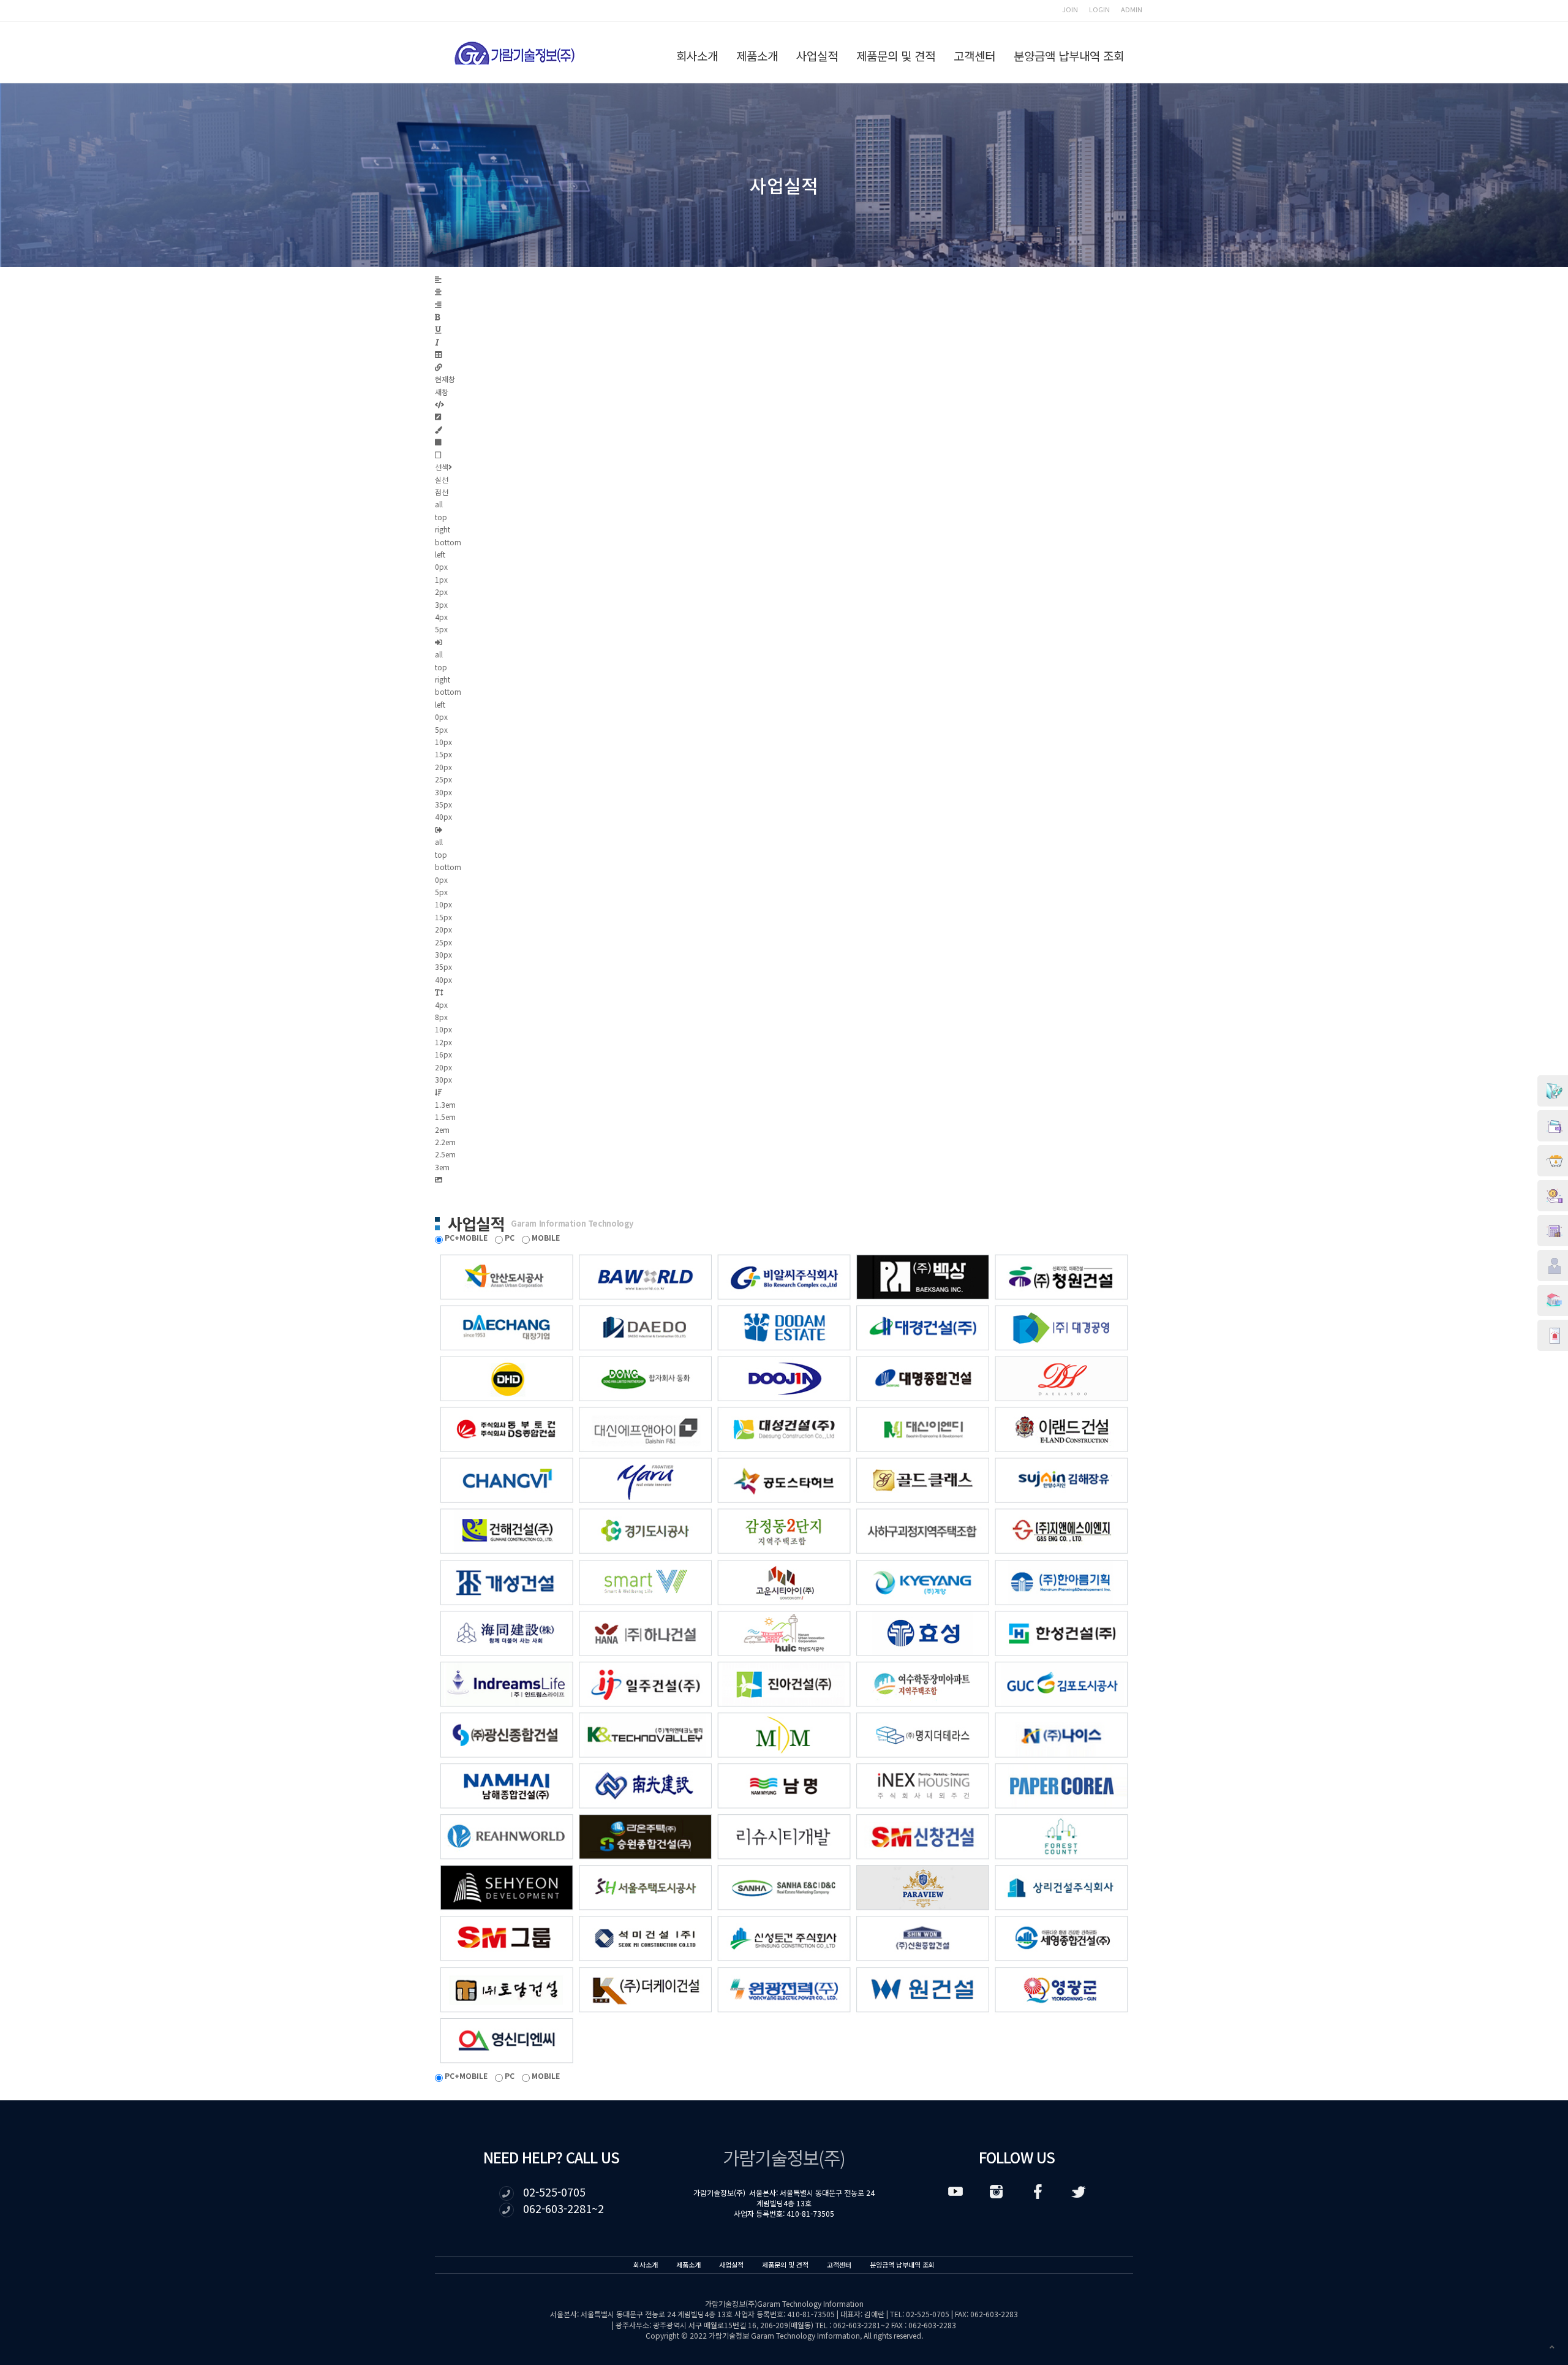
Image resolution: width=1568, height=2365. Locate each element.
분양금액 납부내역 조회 (1069, 55)
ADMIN (1132, 9)
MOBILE (545, 1237)
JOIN (1070, 9)
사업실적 (817, 55)
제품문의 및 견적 (896, 55)
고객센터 (974, 55)
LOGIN (1099, 9)
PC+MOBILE (465, 1237)
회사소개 (697, 55)
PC (509, 1237)
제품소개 (757, 55)
